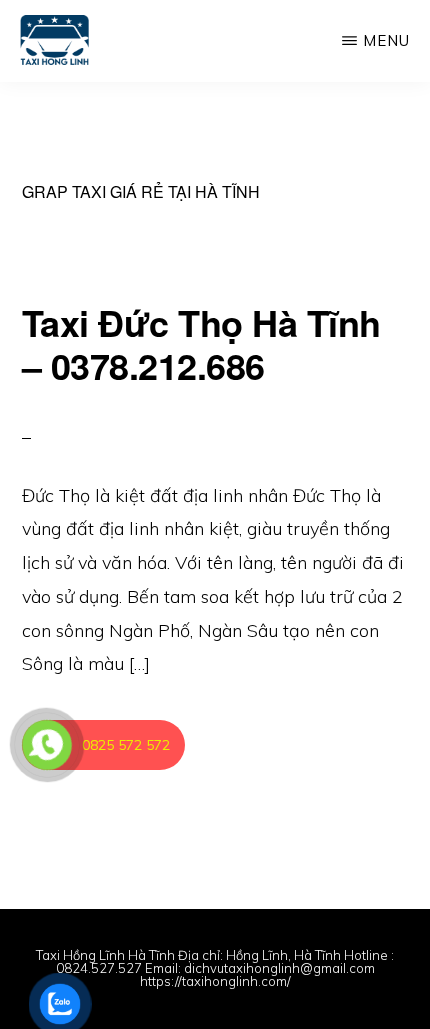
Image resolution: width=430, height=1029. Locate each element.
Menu (386, 40)
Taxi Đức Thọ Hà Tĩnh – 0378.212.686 (201, 343)
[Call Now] (47, 745)
